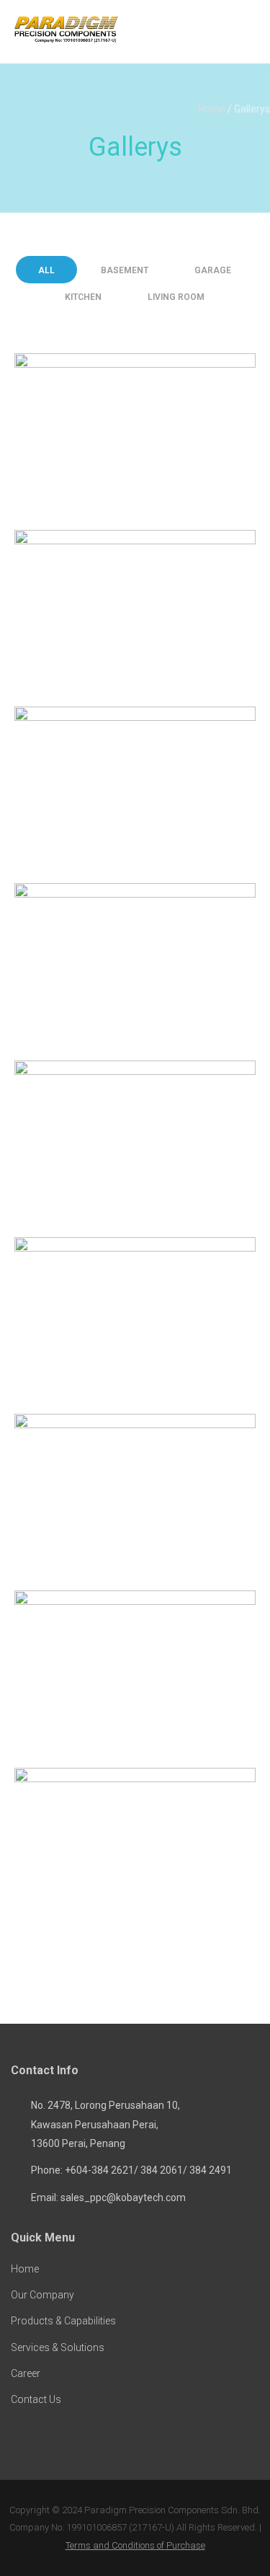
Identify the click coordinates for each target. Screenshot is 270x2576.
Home (212, 109)
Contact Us (36, 2399)
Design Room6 (135, 1493)
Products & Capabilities (63, 2321)
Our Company (42, 2295)
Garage (213, 270)
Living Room (176, 297)
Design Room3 (135, 963)
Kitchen (83, 297)
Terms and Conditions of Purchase (135, 2545)
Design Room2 (135, 786)
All (46, 270)
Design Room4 (135, 1139)
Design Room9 (135, 432)
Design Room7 (135, 1670)
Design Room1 (135, 1847)
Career (26, 2373)
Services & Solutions (58, 2347)
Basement (125, 270)
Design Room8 (135, 609)
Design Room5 (135, 1316)
